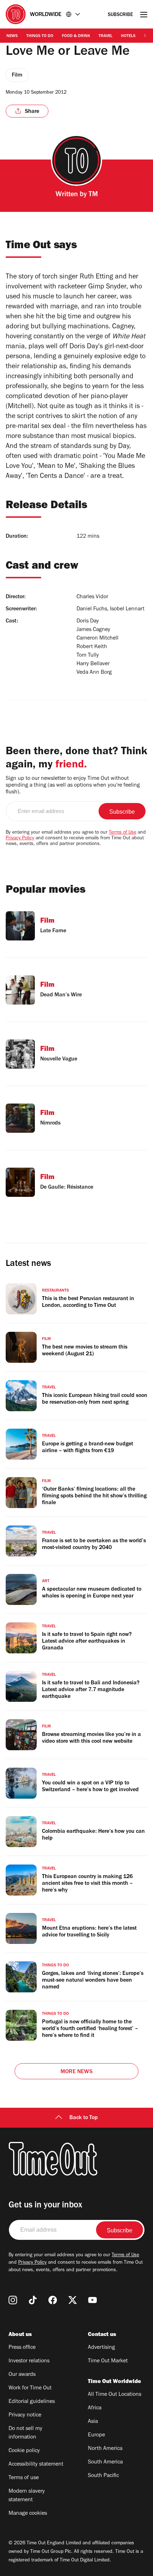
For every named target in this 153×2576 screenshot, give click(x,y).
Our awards (22, 2375)
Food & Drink (76, 36)
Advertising (101, 2348)
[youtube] (93, 2300)
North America (105, 2449)
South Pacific (103, 2476)
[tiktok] (33, 2300)
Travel (105, 36)
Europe (96, 2435)
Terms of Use (123, 833)
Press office (22, 2348)
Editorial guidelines (32, 2402)
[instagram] (13, 2300)
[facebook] (53, 2300)
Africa (95, 2408)
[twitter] (73, 2300)
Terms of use (24, 2478)
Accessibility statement (36, 2465)
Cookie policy (24, 2451)
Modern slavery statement (27, 2496)
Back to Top (84, 2118)
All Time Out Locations (115, 2395)
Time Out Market (108, 2361)
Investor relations (29, 2361)
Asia (93, 2422)
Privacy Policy (20, 839)
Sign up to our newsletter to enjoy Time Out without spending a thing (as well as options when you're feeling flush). (73, 786)
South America (105, 2462)
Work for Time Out (30, 2388)
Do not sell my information (25, 2433)
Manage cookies (28, 2514)
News (12, 36)
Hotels (128, 36)
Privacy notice (25, 2415)
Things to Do (40, 36)
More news (76, 2072)
